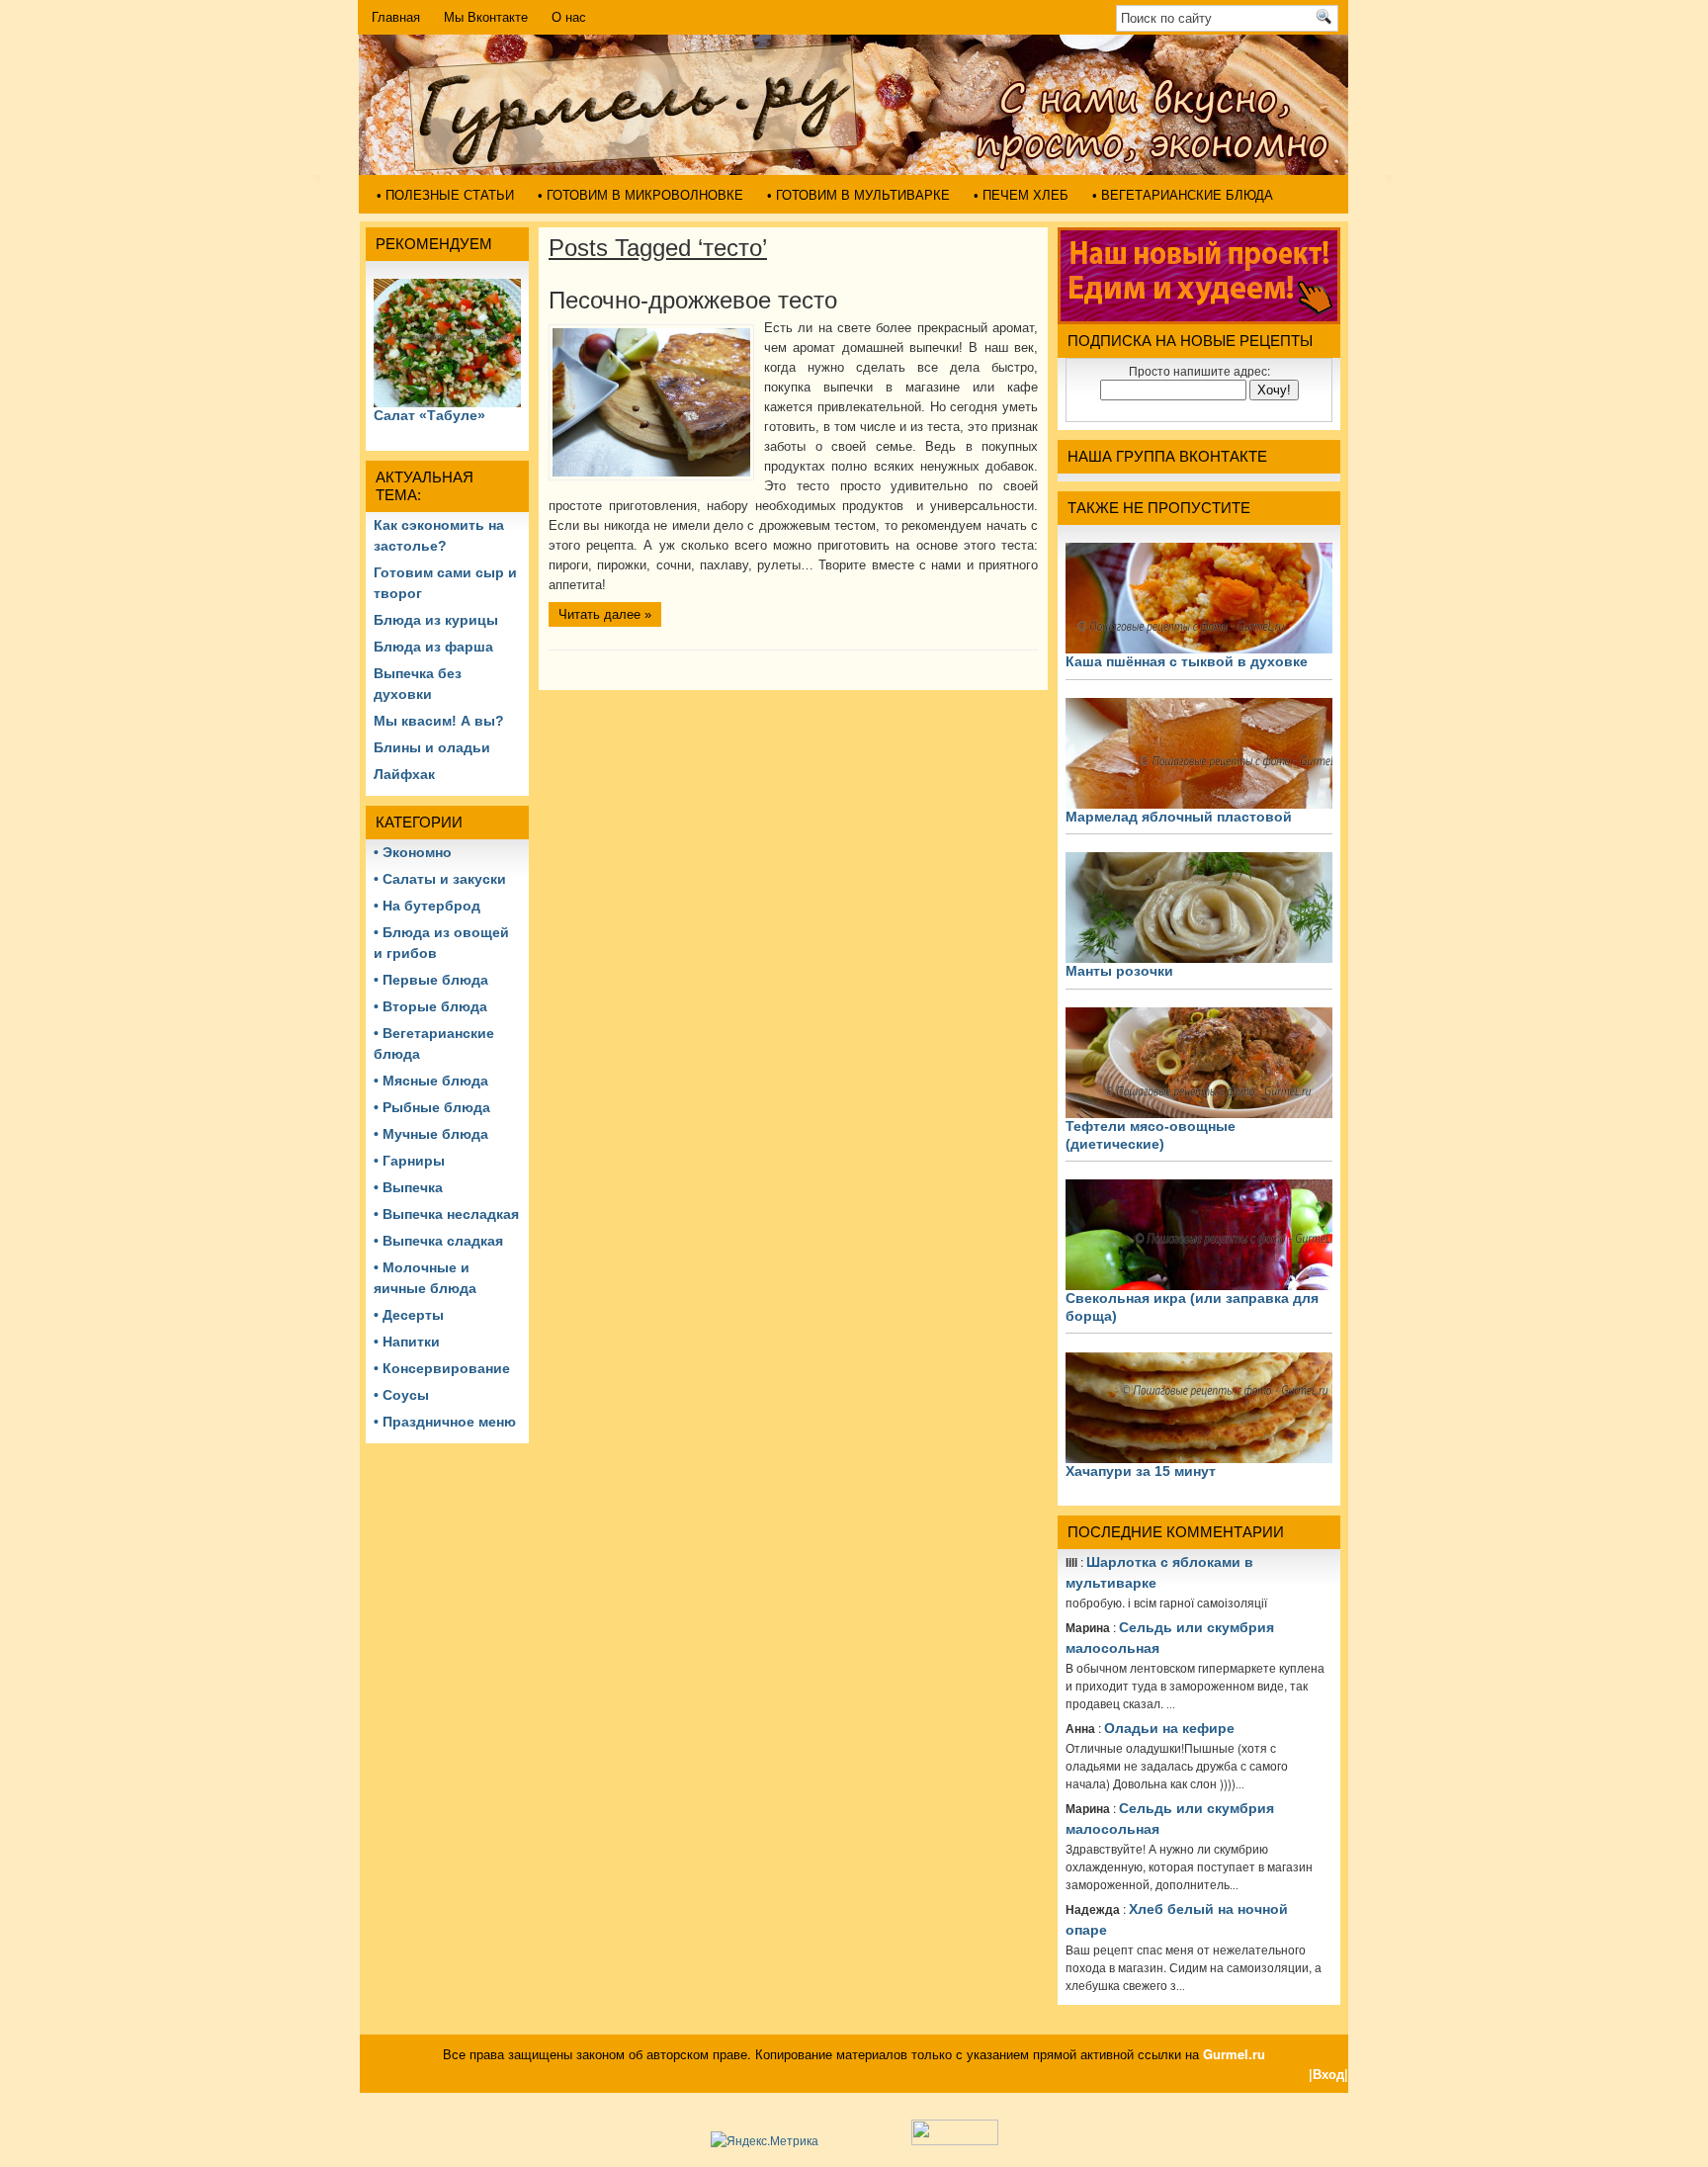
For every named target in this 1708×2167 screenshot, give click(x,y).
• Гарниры (409, 1161)
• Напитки (407, 1342)
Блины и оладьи (432, 747)
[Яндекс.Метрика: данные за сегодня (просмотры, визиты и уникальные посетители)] (765, 2140)
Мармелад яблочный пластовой (1179, 817)
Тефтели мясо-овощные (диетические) (1151, 1135)
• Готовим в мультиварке (858, 195)
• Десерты (409, 1315)
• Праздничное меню (445, 1422)
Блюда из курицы (436, 620)
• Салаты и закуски (440, 879)
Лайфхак (404, 774)
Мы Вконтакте (486, 17)
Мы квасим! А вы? (439, 721)
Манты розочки (1119, 971)
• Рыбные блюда (432, 1107)
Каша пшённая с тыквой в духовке (1187, 661)
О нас (569, 17)
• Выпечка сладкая (438, 1241)
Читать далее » (605, 614)
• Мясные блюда (431, 1081)
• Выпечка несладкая (446, 1214)
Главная (396, 17)
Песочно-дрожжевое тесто (693, 300)
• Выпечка (408, 1187)
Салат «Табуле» (429, 415)
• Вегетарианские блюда (1183, 195)
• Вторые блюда (430, 1006)
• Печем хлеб (1021, 195)
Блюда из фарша (433, 647)
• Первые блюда (431, 980)
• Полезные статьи (445, 195)
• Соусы (401, 1395)
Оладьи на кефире (1169, 1728)
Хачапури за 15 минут (1141, 1471)
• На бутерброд (427, 906)
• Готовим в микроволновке (640, 195)
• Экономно (413, 852)
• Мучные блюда (431, 1134)
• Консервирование (442, 1368)
